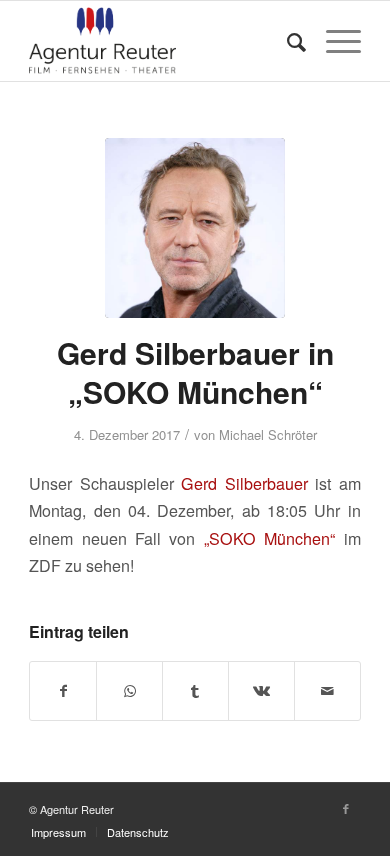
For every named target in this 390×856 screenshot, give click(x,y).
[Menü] (333, 41)
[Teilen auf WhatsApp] (129, 691)
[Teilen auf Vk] (261, 691)
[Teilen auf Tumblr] (195, 691)
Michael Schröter (268, 434)
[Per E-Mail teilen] (327, 691)
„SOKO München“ (269, 538)
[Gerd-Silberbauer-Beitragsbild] (195, 228)
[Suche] (286, 41)
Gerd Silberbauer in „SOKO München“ (195, 372)
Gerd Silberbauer (244, 483)
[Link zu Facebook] (346, 808)
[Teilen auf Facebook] (63, 691)
